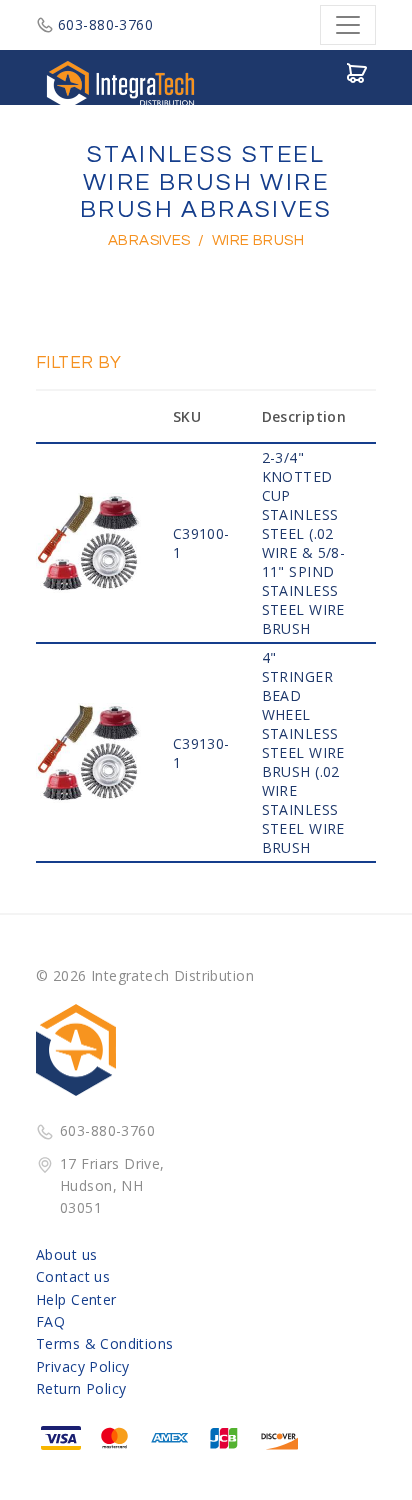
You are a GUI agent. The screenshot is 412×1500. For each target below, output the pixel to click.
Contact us (73, 1276)
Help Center (76, 1299)
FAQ (50, 1321)
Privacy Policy (83, 1366)
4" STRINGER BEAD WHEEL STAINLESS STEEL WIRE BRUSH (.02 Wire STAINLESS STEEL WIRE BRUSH (303, 752)
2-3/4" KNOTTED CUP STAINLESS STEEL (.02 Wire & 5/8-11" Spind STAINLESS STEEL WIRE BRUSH (304, 543)
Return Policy (81, 1388)
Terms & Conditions (105, 1343)
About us (66, 1254)
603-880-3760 (105, 24)
